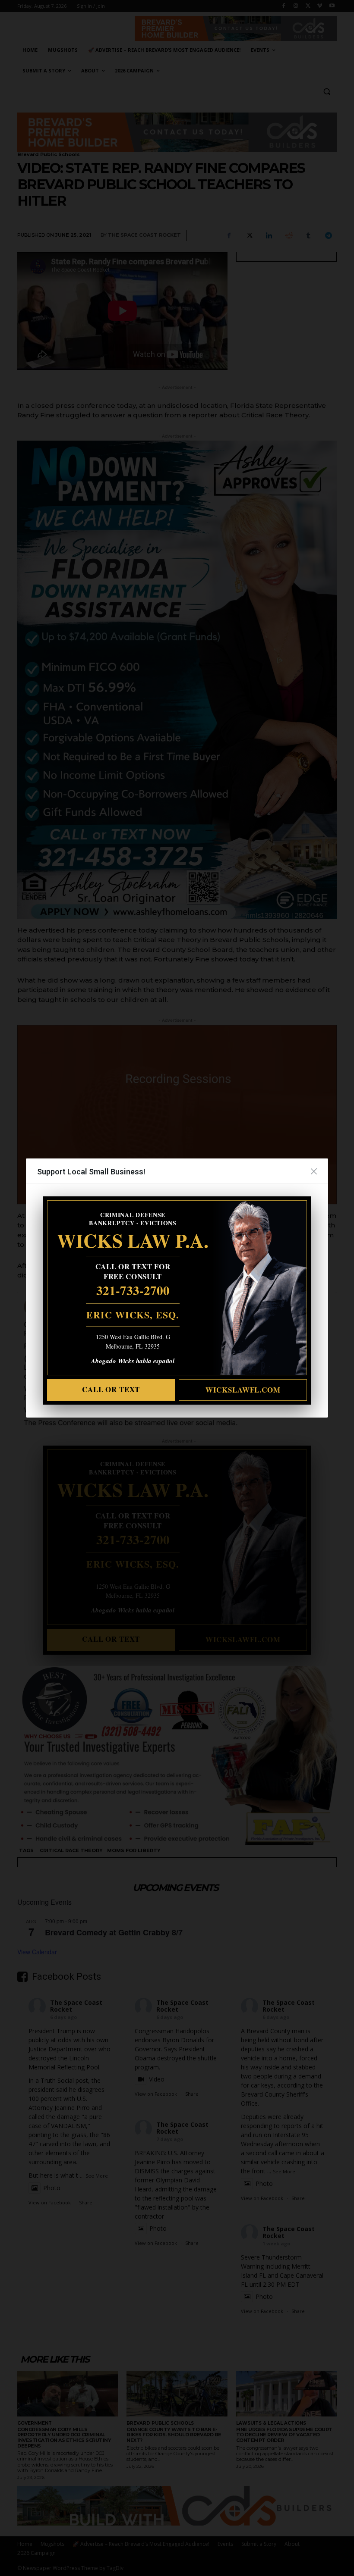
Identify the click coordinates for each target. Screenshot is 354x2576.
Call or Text (111, 1389)
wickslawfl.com (243, 1390)
